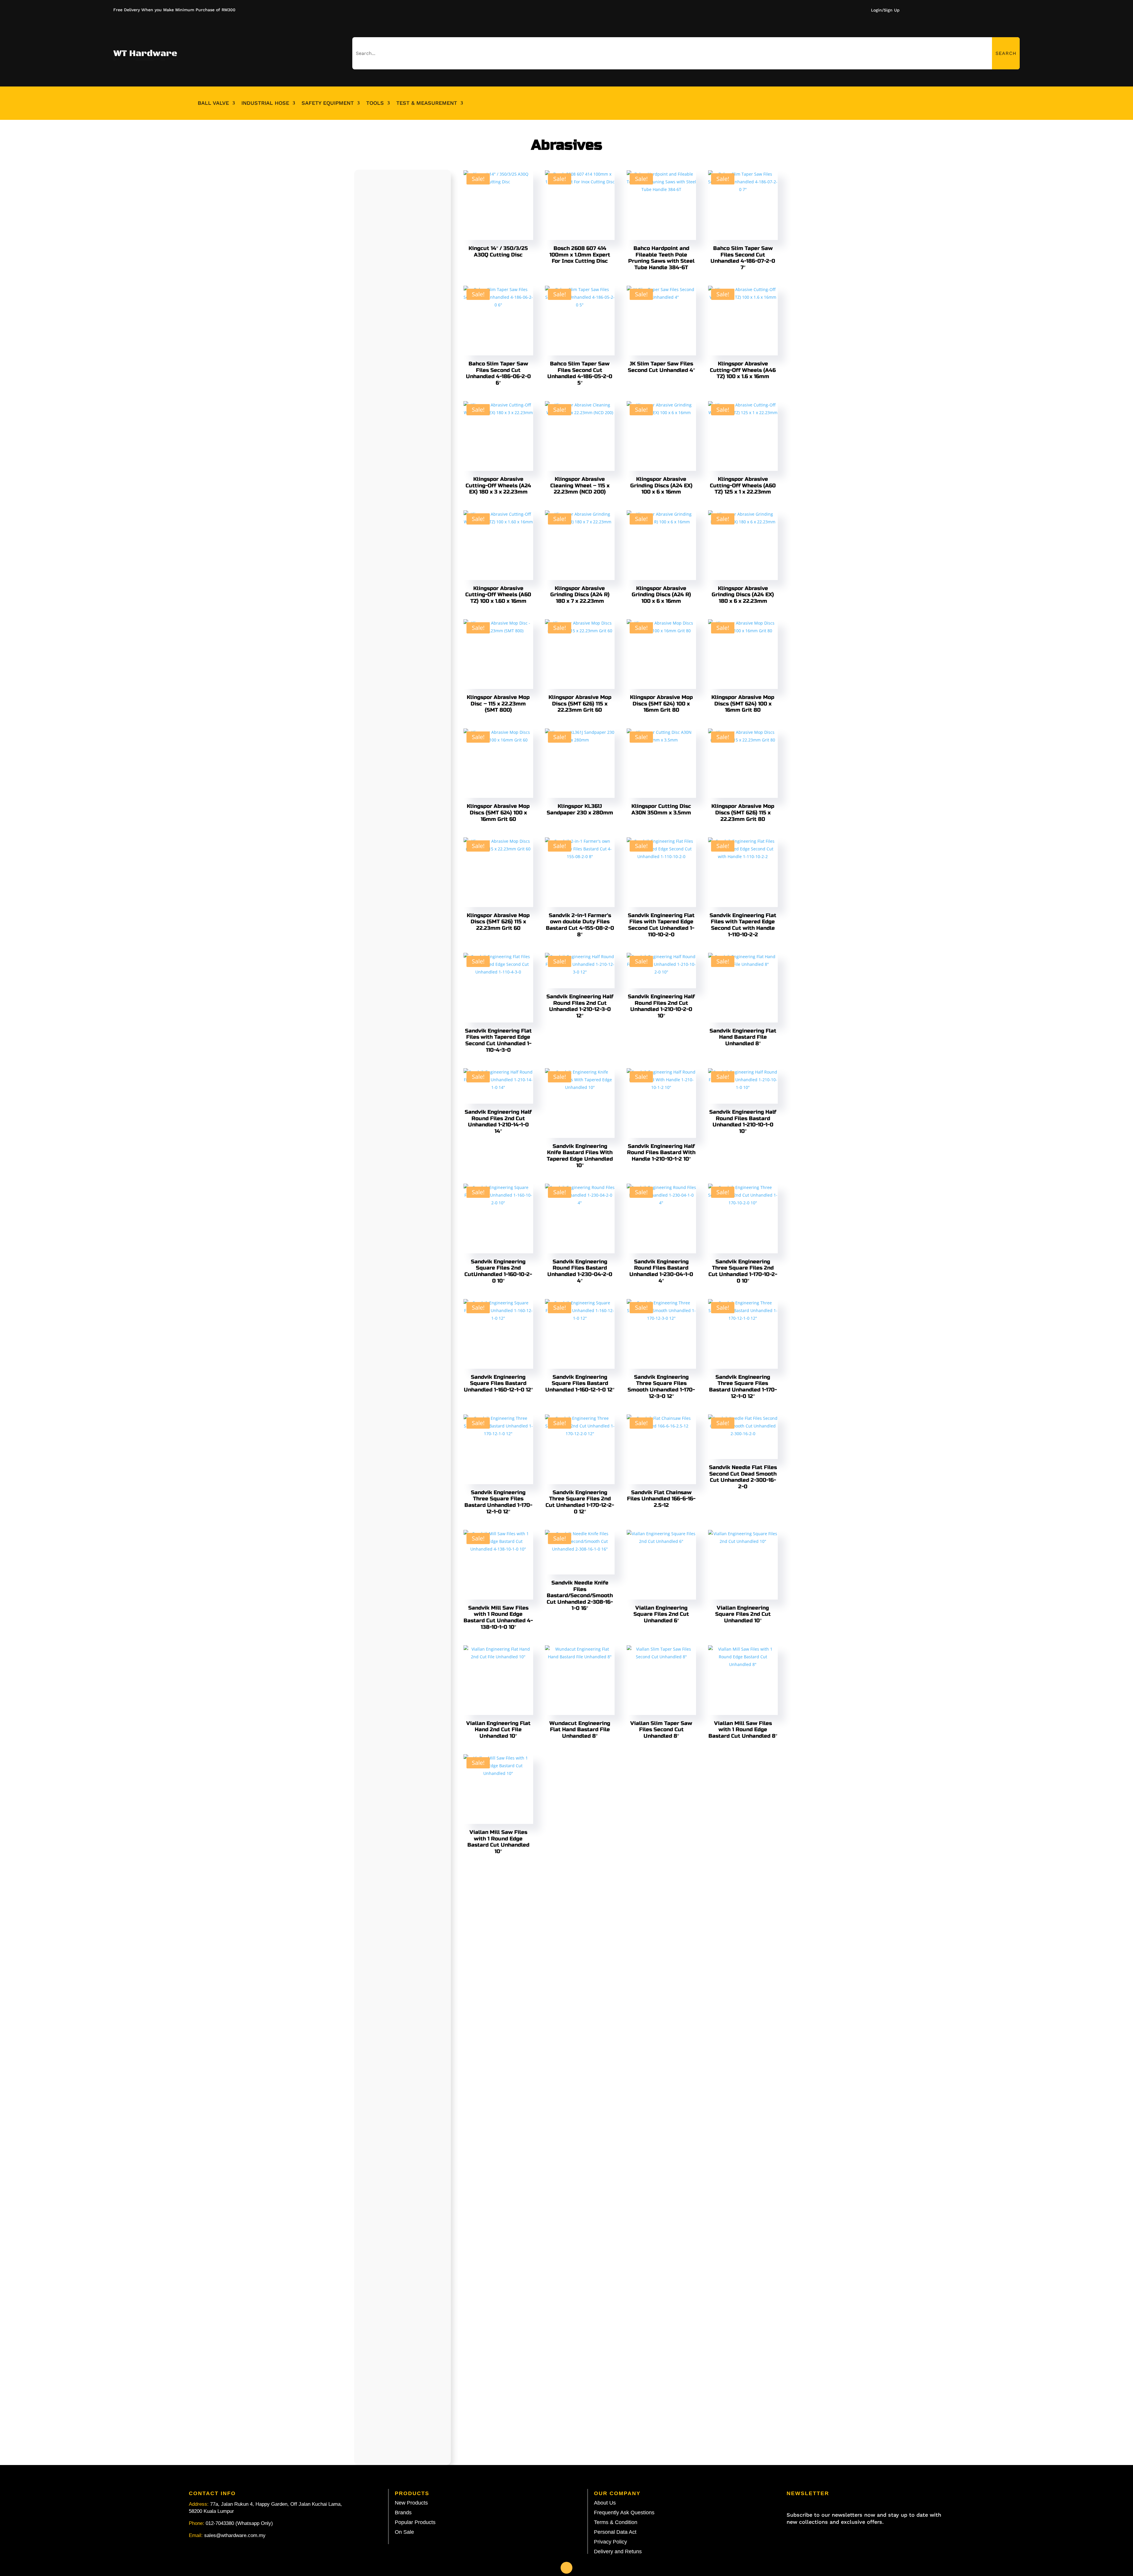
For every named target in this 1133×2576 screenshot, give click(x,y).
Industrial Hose (265, 103)
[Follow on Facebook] (566, 2568)
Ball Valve (213, 103)
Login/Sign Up (885, 10)
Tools (375, 103)
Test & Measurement (427, 103)
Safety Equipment (328, 103)
